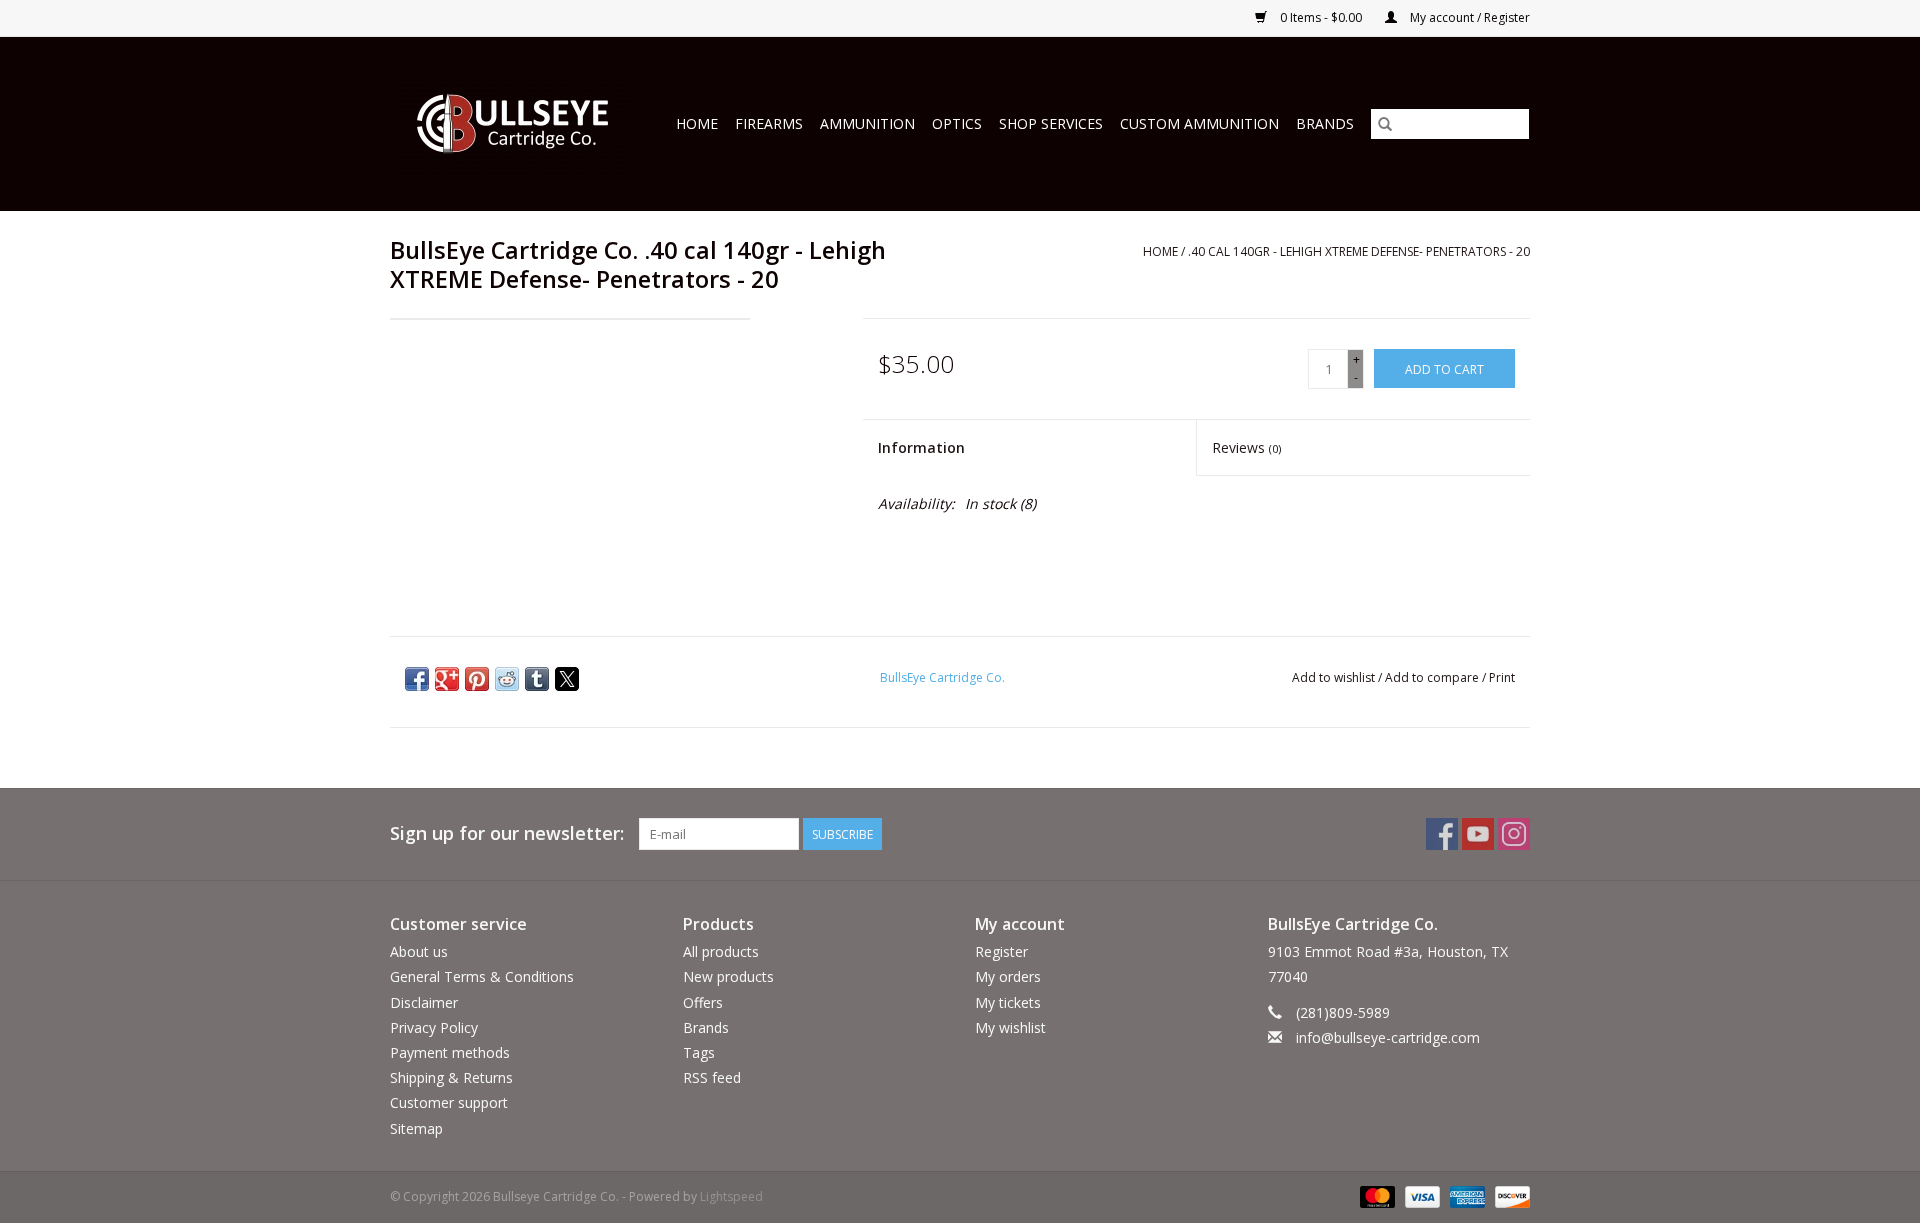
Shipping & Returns (451, 1077)
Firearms (769, 123)
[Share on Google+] (447, 679)
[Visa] (1420, 1195)
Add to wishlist (1335, 677)
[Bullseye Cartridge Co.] (516, 123)
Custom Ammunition (1199, 123)
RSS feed (712, 1077)
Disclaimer (424, 1002)
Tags (699, 1052)
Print (1502, 677)
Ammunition (867, 123)
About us (419, 951)
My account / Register (1468, 17)
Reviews (1246, 447)
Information (921, 447)
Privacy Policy (434, 1027)
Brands (1325, 123)
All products (721, 951)
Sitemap (416, 1128)
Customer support (449, 1102)
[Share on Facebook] (417, 679)
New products (728, 976)
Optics (957, 123)
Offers (703, 1002)
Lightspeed (731, 1196)
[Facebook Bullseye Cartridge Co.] (1442, 834)
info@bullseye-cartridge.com (1388, 1037)
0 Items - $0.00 (1321, 17)
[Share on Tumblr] (537, 679)
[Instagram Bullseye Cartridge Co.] (1514, 834)
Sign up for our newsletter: (507, 833)
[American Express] (1465, 1195)
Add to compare (1433, 677)
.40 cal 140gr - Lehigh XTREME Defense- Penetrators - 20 (1359, 251)
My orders (1008, 976)
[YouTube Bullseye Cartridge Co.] (1478, 834)
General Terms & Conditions (482, 976)
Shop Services (1051, 123)
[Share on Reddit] (507, 679)
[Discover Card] (1509, 1195)
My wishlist (1010, 1027)
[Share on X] (567, 679)
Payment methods (450, 1052)
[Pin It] (477, 679)
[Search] (1385, 124)
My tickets (1008, 1002)
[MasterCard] (1375, 1195)
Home (697, 123)
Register (1001, 951)
